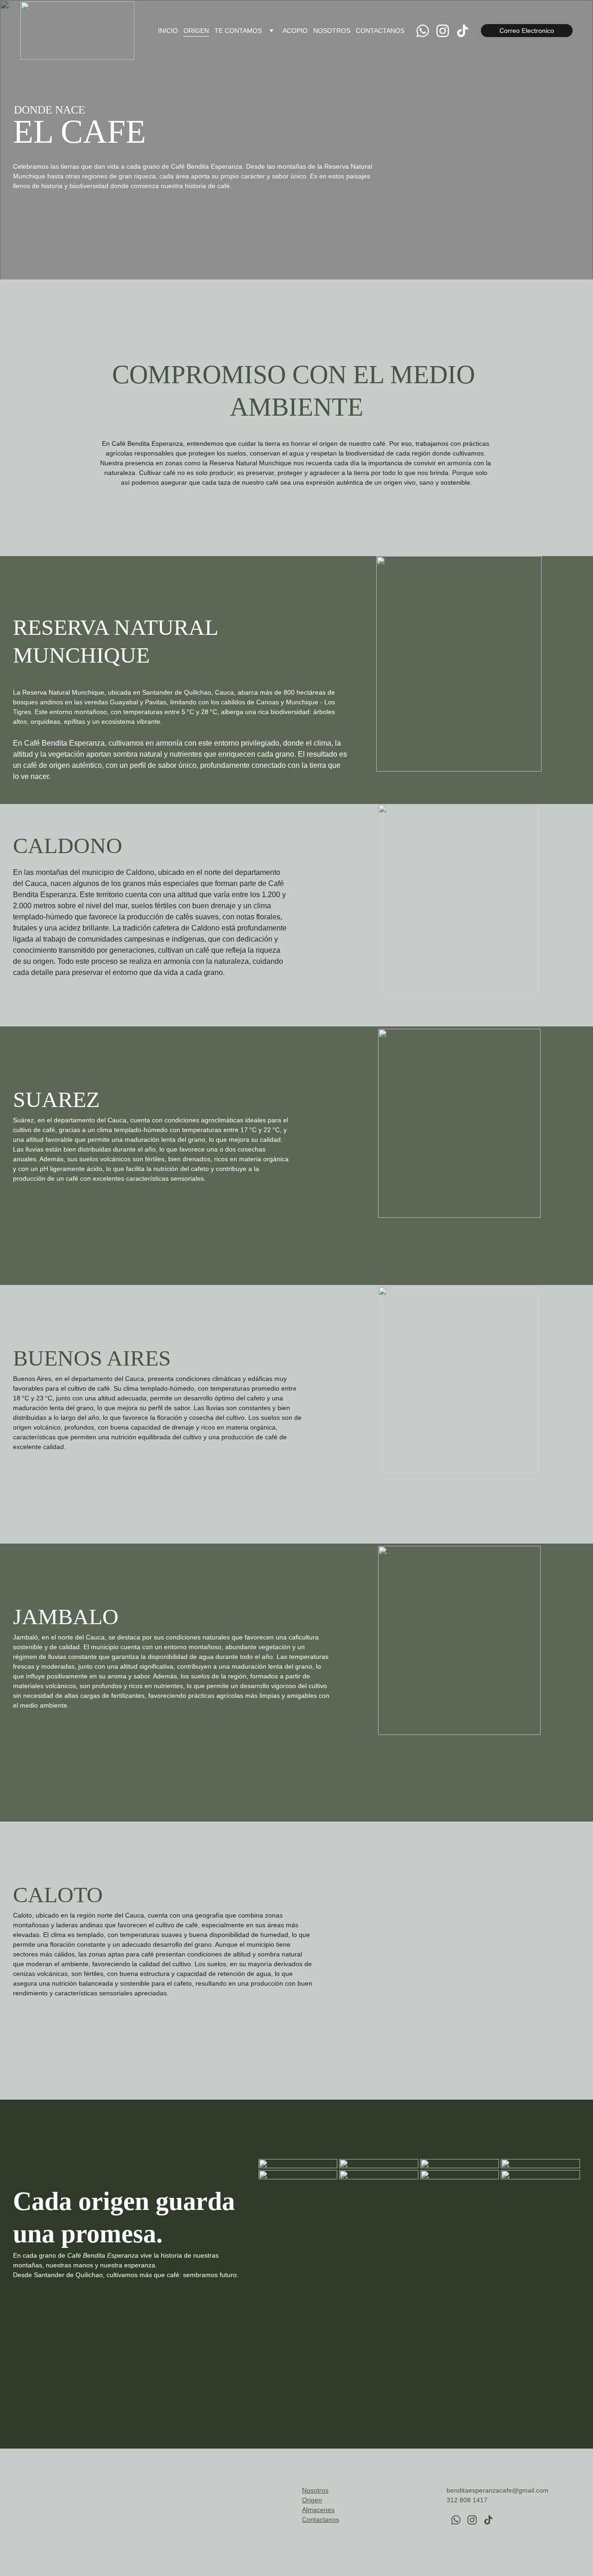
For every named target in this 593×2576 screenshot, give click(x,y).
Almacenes (318, 2510)
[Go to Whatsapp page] (426, 31)
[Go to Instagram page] (446, 31)
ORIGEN (196, 31)
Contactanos (321, 2519)
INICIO (168, 31)
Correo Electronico (527, 31)
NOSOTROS (332, 31)
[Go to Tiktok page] (463, 31)
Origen (312, 2500)
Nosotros (315, 2490)
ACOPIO (295, 31)
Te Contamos (238, 31)
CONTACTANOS (380, 31)
